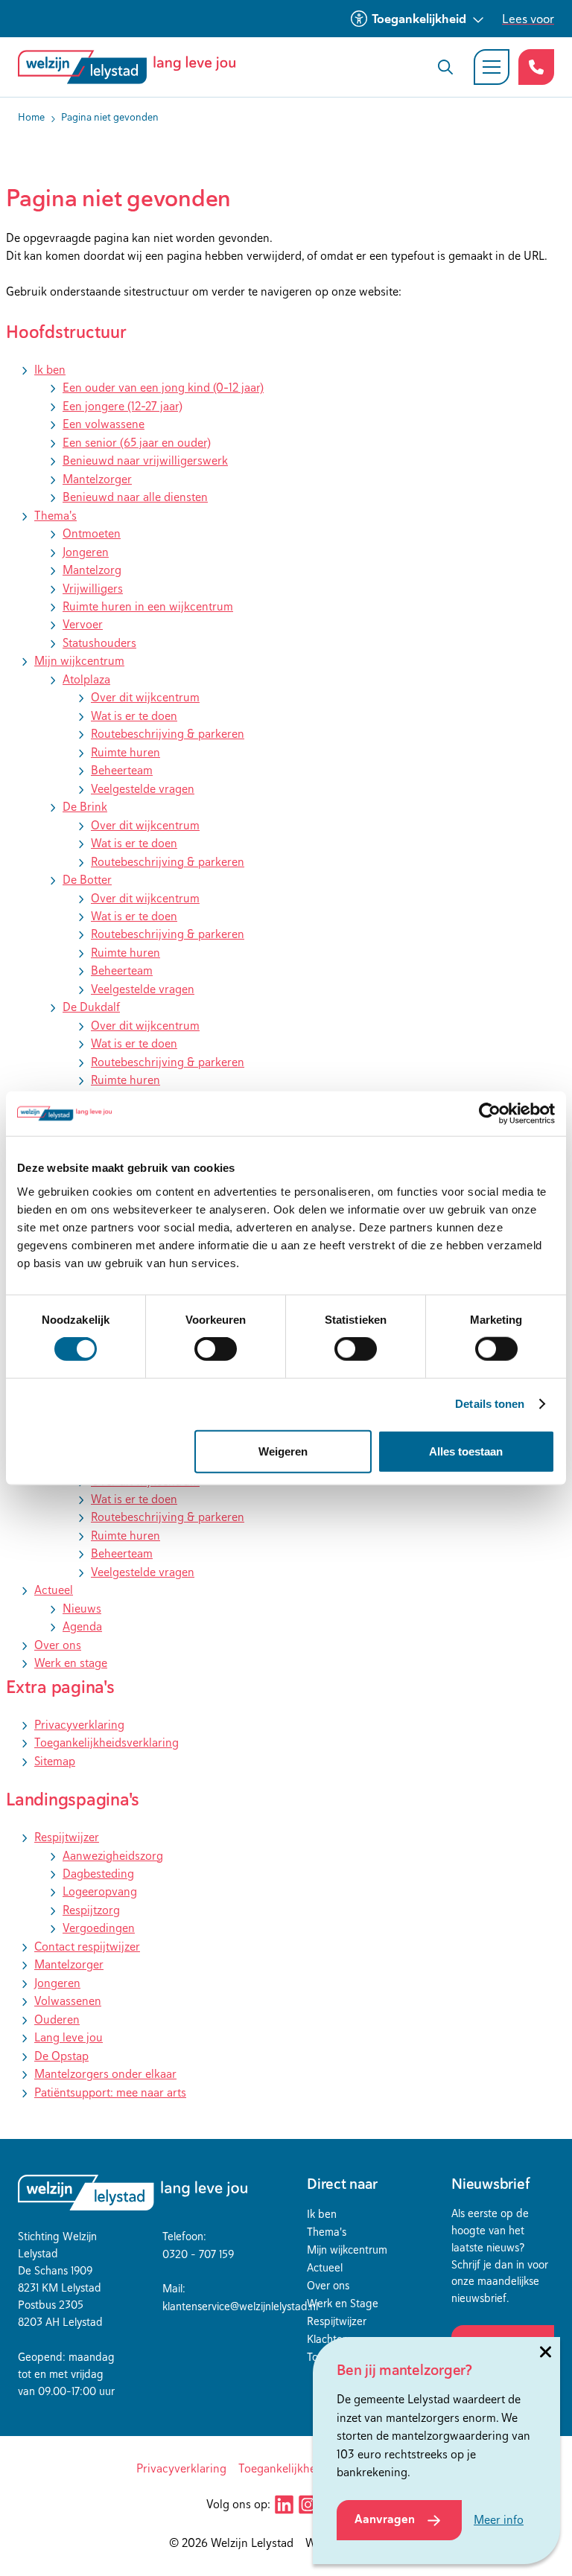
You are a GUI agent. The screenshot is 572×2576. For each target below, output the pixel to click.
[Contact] (536, 67)
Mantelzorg (92, 570)
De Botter (87, 880)
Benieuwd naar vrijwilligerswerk (145, 460)
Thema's (55, 516)
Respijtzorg (91, 1910)
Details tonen (490, 1404)
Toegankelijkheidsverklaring (107, 1743)
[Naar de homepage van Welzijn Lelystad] (133, 67)
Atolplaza (86, 679)
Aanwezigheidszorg (113, 1856)
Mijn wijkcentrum (79, 661)
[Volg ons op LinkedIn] (284, 2505)
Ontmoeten (92, 533)
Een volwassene (104, 424)
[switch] (216, 1349)
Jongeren (86, 552)
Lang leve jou (69, 2037)
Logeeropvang (100, 1891)
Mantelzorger (97, 479)
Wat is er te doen (134, 716)
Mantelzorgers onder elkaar (105, 2074)
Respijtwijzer (67, 1837)
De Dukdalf (91, 1007)
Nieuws (82, 1609)
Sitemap (55, 1761)
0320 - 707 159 (198, 2254)
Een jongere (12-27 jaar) (123, 406)
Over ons (58, 1645)
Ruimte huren (125, 752)
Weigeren (283, 1451)
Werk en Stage (343, 2303)
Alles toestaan (466, 1451)
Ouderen (57, 2019)
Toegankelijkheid (419, 19)
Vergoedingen (99, 1928)
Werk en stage (71, 1663)
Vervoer (83, 624)
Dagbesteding (98, 1874)
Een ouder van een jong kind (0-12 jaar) (163, 388)
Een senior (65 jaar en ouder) (137, 443)
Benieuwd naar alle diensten (135, 497)
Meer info (499, 2520)
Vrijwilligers (93, 589)
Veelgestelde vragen (143, 789)
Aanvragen (385, 2519)
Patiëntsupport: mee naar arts (110, 2092)
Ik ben (50, 370)
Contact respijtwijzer (87, 1947)
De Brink (85, 807)
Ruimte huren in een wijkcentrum (148, 606)
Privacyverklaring (79, 1725)
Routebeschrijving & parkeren (168, 734)
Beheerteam (122, 770)
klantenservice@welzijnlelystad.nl (240, 2306)
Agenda (82, 1626)
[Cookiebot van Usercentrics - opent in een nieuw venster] (490, 1114)
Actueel (54, 1590)
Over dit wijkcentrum (145, 697)
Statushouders (99, 643)
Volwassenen (68, 2001)
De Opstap (61, 2056)
